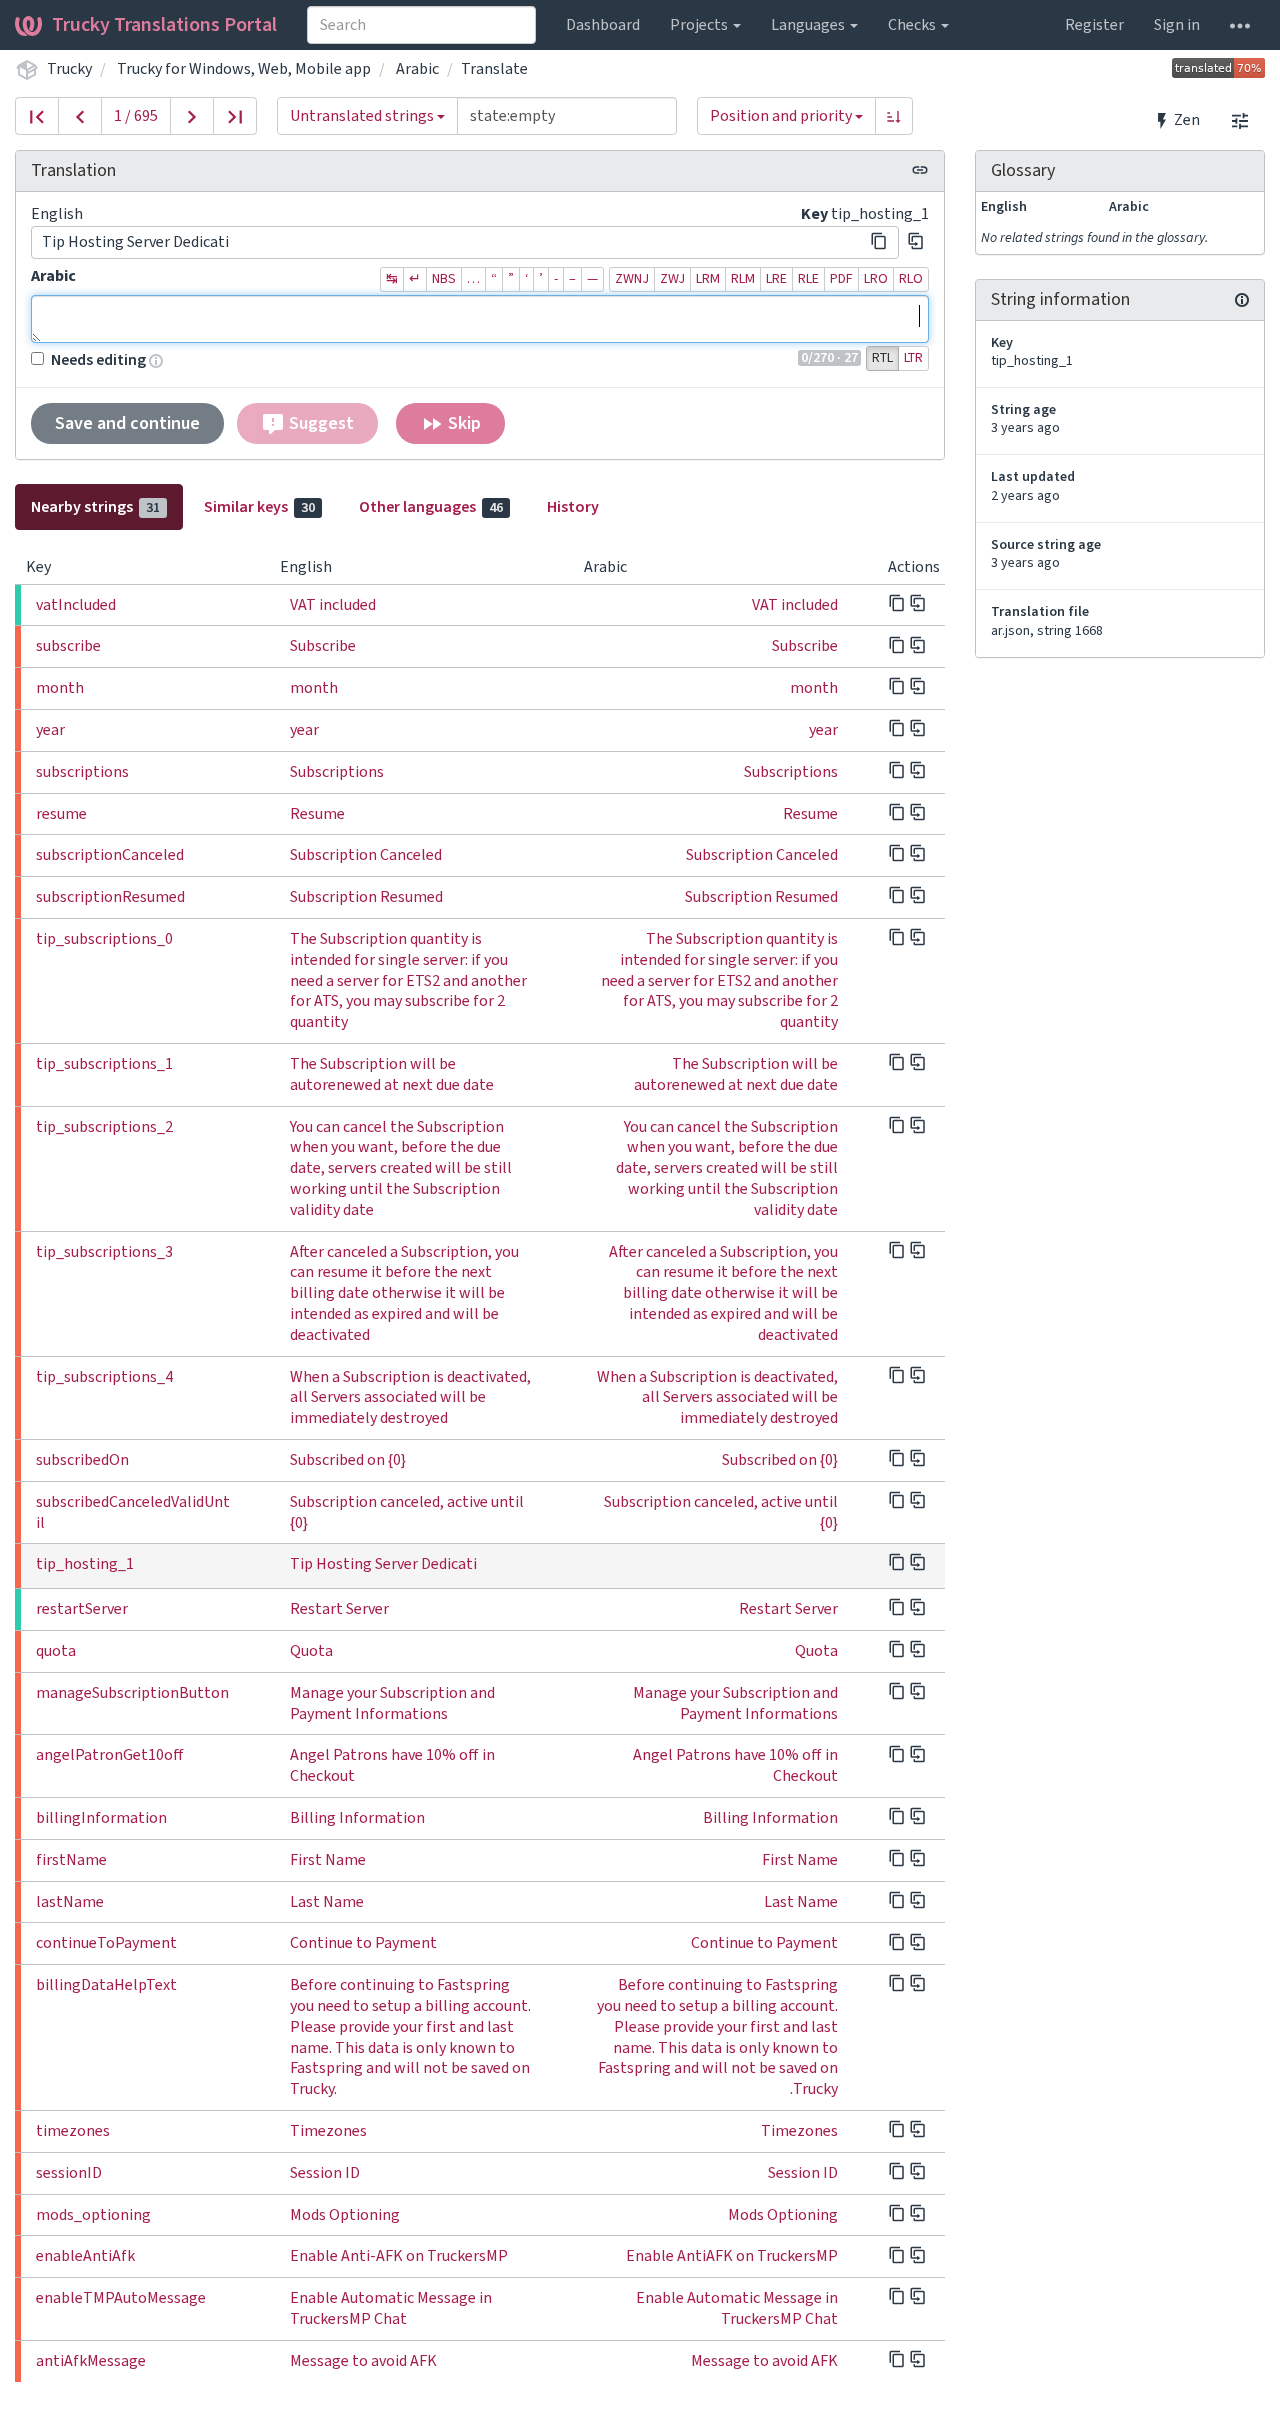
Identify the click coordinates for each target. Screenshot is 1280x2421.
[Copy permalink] (920, 170)
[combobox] (421, 25)
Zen (1185, 120)
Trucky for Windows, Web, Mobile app (244, 69)
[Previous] (80, 116)
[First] (37, 116)
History (573, 507)
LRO (876, 279)
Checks (913, 25)
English (57, 214)
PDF (841, 279)
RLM (743, 279)
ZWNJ (632, 279)
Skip (462, 423)
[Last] (235, 116)
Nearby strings (95, 507)
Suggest (319, 423)
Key (814, 214)
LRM (708, 279)
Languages (809, 25)
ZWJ (672, 279)
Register (1094, 25)
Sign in (1177, 25)
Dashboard (603, 25)
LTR (913, 358)
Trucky (69, 69)
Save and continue (127, 423)
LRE (776, 279)
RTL (882, 358)
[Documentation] (1242, 300)
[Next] (192, 116)
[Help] (1240, 25)
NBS (444, 279)
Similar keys (259, 507)
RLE (808, 279)
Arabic (417, 69)
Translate (494, 69)
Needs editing (98, 360)
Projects (700, 25)
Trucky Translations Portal (164, 25)
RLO (911, 279)
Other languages (431, 507)
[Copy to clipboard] (879, 241)
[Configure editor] (1240, 120)
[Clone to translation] (916, 241)
